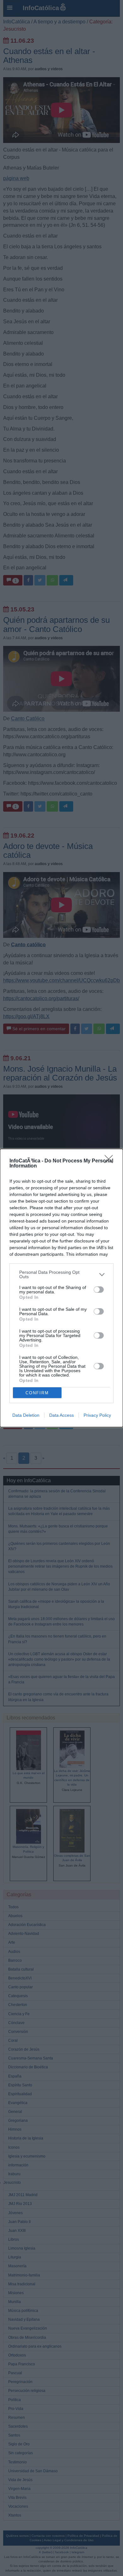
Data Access (61, 1415)
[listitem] (61, 1274)
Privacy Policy (97, 1415)
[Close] (111, 1161)
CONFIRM (37, 1393)
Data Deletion (26, 1415)
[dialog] (61, 1288)
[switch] (99, 1290)
